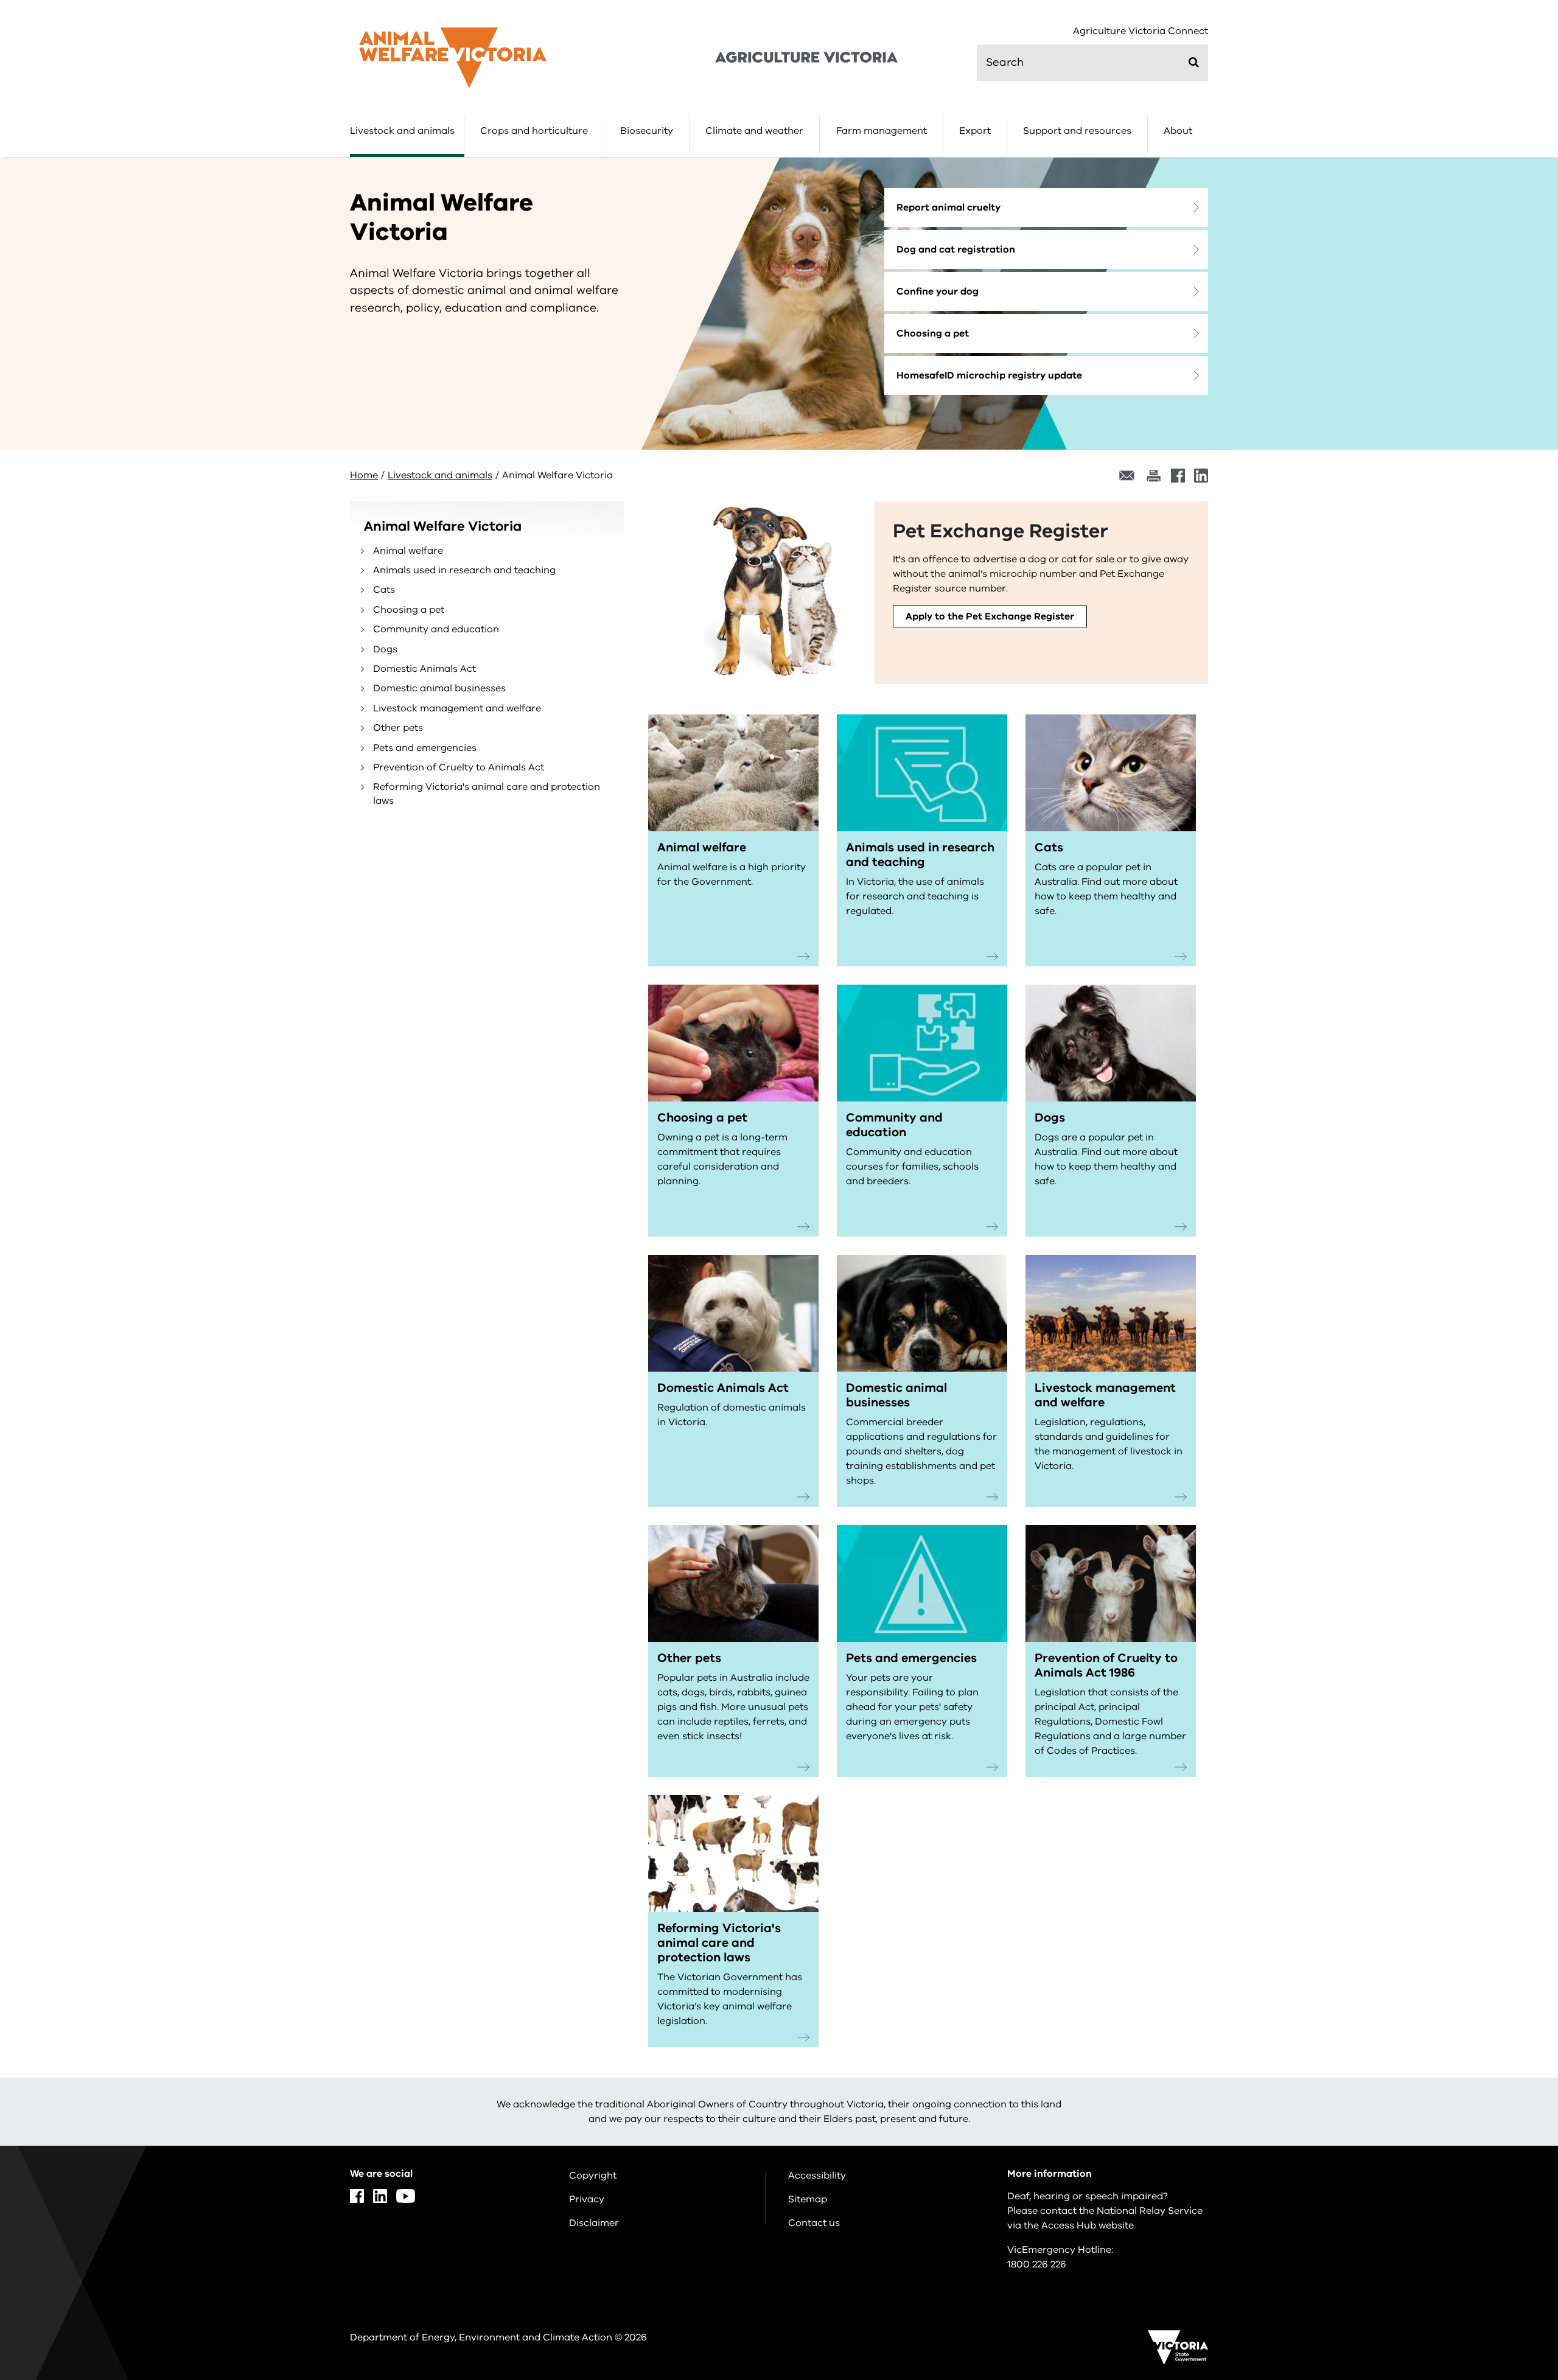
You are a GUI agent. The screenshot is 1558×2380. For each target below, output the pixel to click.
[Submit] (1194, 62)
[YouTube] (406, 2196)
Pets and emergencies (425, 748)
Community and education (436, 629)
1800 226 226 (1037, 2264)
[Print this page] (1153, 476)
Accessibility (817, 2176)
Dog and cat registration (956, 250)
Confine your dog (938, 291)
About (1178, 131)
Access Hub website (1088, 2225)
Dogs (385, 649)
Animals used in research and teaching (464, 570)
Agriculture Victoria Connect (1141, 31)
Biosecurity (647, 131)
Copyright (593, 2176)
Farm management (882, 131)
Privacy (587, 2199)
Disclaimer (594, 2223)
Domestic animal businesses (439, 688)
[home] (453, 57)
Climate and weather (754, 131)
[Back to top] (1510, 2148)
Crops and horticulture (534, 131)
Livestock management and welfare (457, 708)
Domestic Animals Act (424, 669)
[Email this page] (1127, 476)
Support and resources (1077, 131)
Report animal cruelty (948, 208)
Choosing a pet (933, 333)
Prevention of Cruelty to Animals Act (459, 767)
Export (975, 131)
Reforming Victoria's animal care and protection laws (487, 794)
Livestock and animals (402, 131)
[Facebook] (1178, 476)
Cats (384, 590)
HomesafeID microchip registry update (989, 375)
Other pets (398, 728)
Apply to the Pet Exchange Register (990, 616)
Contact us (814, 2223)
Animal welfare (408, 551)
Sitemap (808, 2199)
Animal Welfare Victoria (443, 526)
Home (364, 475)
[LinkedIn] (1201, 476)
